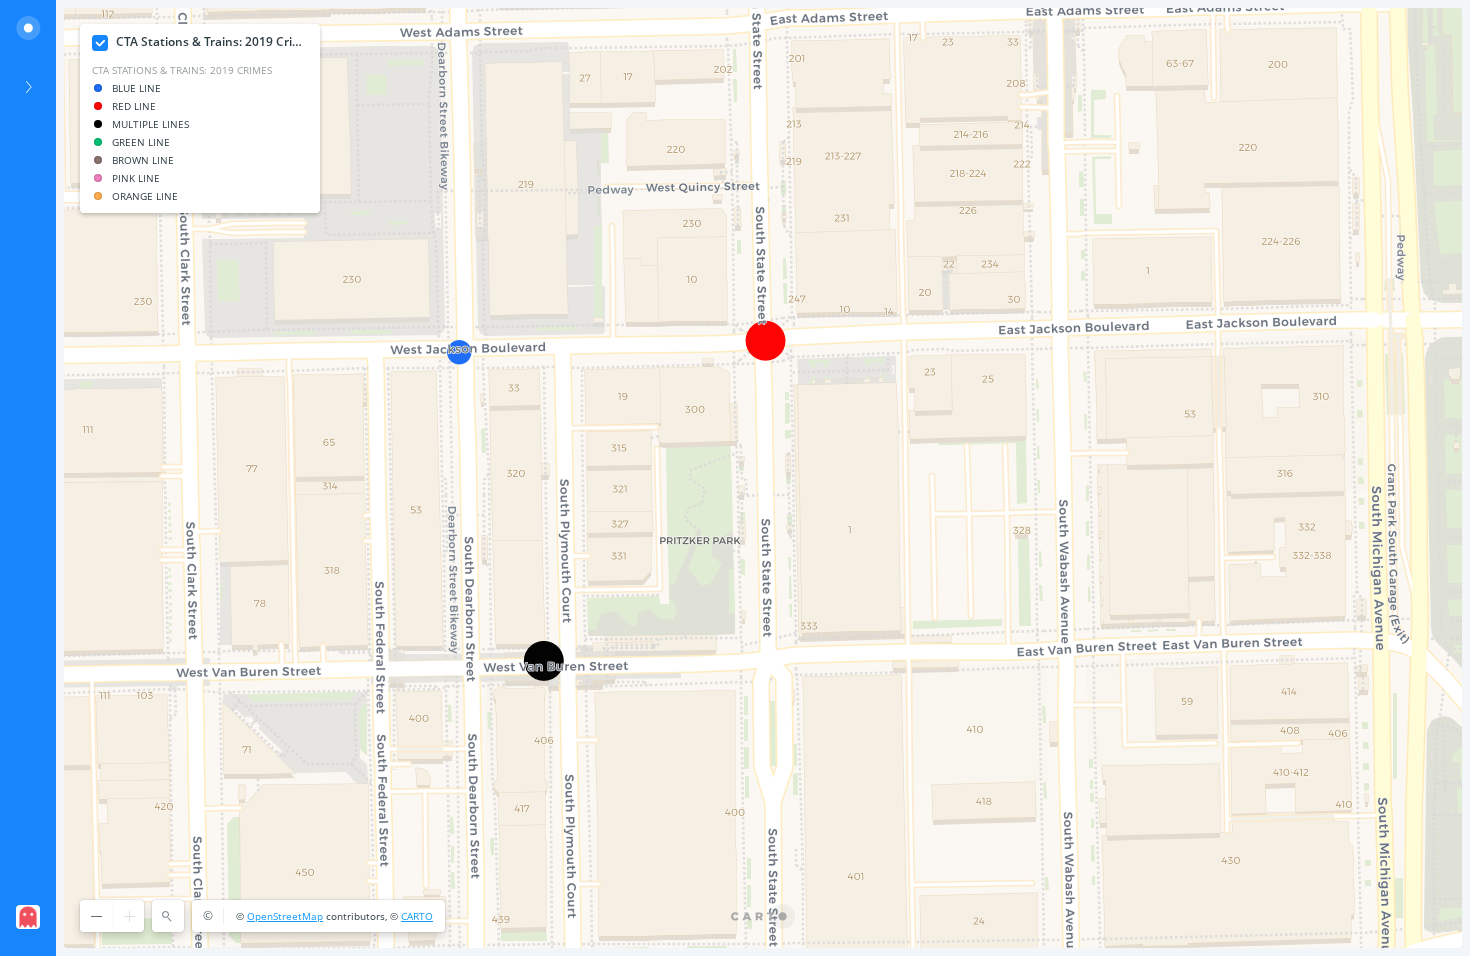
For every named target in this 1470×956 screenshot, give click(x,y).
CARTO (417, 916)
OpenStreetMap (285, 916)
